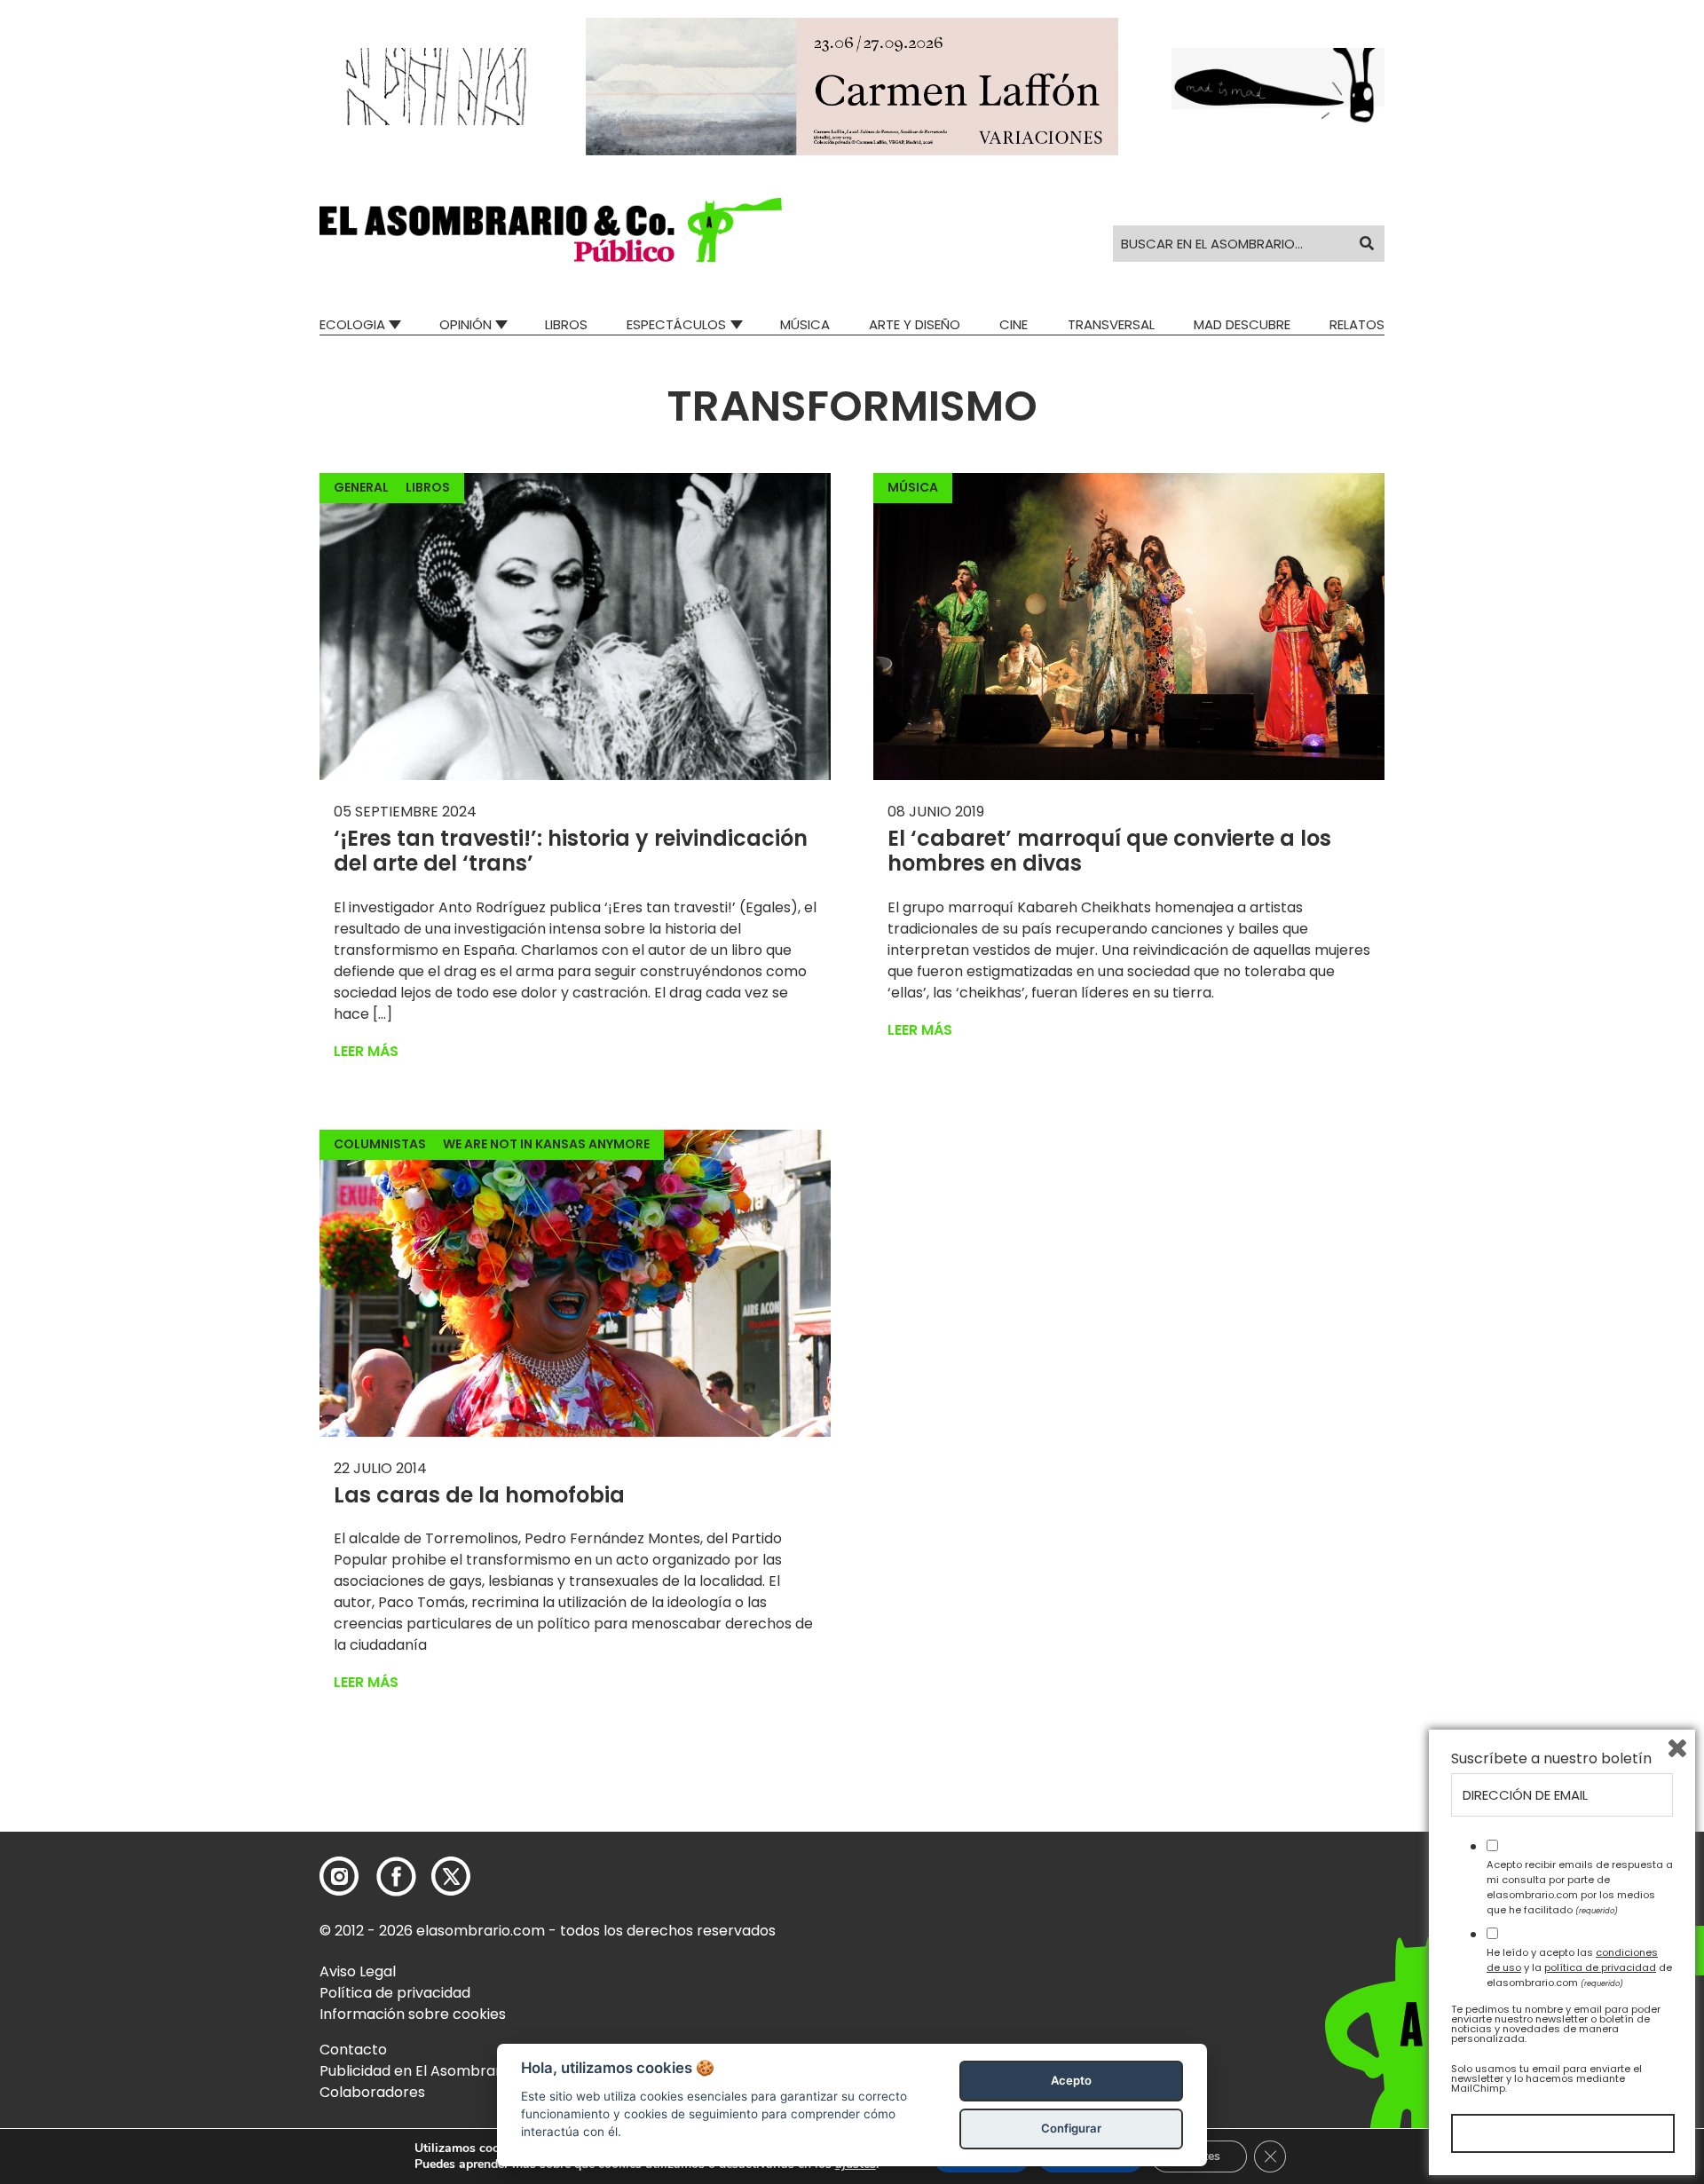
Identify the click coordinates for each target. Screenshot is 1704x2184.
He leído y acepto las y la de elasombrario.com (1579, 1967)
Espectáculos (676, 324)
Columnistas (380, 1144)
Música (805, 324)
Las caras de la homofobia (479, 1495)
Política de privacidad (395, 1993)
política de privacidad (1600, 1967)
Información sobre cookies (413, 2014)
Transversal (1111, 324)
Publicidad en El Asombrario (416, 2071)
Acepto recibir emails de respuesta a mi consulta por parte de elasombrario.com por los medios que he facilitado (1580, 1887)
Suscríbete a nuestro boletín (1551, 1759)
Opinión (465, 324)
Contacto (353, 2050)
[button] (551, 230)
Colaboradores (372, 2092)
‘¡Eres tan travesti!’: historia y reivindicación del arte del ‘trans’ (571, 851)
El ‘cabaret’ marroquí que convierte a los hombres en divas (1109, 851)
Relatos (1357, 324)
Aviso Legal (358, 1971)
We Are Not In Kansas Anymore (546, 1144)
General (361, 487)
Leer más (366, 1051)
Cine (1014, 324)
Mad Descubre (1242, 324)
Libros (566, 324)
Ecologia (352, 324)
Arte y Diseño (915, 324)
